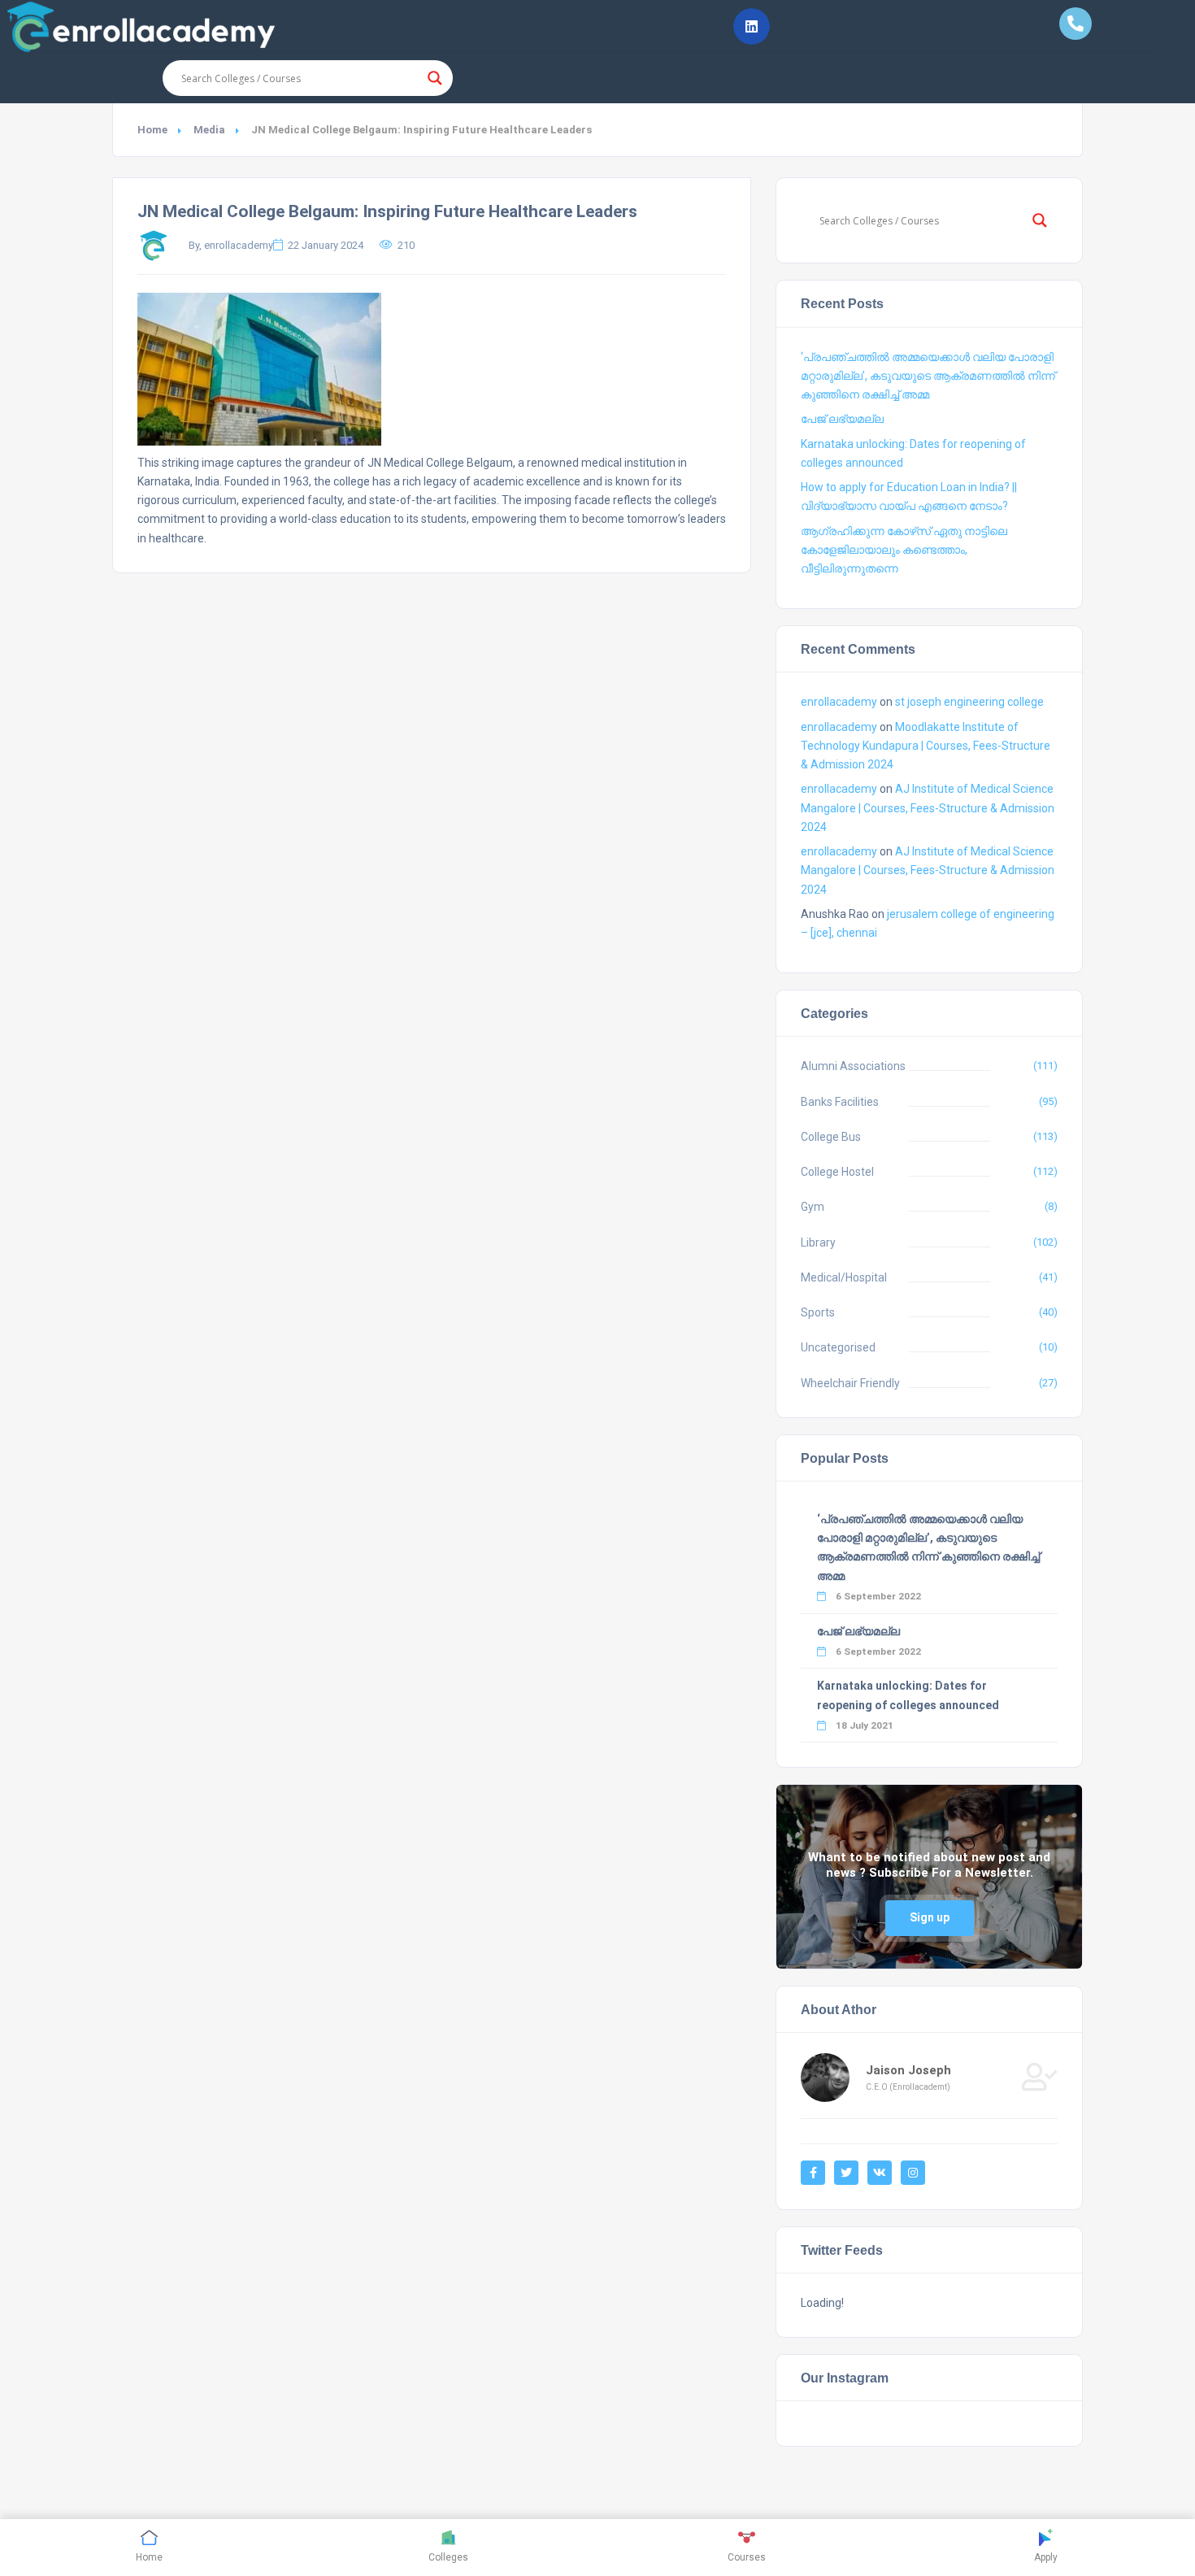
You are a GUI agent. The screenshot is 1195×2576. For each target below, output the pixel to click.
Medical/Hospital (844, 1277)
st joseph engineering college (969, 702)
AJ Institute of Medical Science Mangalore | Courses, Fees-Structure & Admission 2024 (928, 807)
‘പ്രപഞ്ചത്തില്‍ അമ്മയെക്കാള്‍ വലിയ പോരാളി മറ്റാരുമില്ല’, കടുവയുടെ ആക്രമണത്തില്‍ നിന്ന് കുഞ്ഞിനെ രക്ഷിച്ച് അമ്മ (928, 376)
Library (818, 1242)
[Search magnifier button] (435, 78)
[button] (752, 26)
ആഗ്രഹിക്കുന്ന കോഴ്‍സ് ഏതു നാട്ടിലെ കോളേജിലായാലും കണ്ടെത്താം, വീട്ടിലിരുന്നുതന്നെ (904, 550)
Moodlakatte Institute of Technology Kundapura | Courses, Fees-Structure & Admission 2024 (926, 746)
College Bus (831, 1137)
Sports (818, 1312)
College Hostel (837, 1172)
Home (152, 130)
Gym (813, 1207)
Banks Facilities (840, 1102)
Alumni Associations (853, 1066)
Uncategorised (838, 1347)
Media (209, 130)
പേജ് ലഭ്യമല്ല (842, 419)
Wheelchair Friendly (850, 1383)
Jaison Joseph (908, 2070)
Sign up (930, 1917)
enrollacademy (839, 702)
